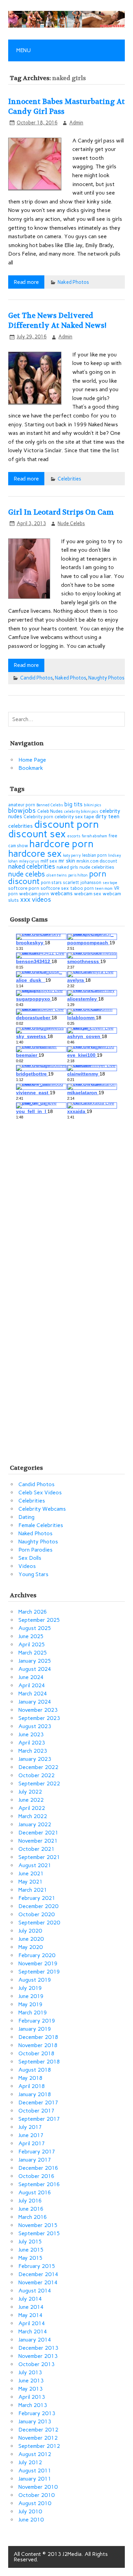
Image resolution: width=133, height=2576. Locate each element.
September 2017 (39, 2119)
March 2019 (33, 2013)
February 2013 (37, 2413)
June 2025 (31, 1636)
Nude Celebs (71, 523)
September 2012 (39, 2446)
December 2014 (38, 2274)
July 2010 (30, 2511)
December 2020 (38, 1906)
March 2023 (33, 1751)
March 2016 (33, 2217)
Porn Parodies (35, 1550)
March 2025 (33, 1653)
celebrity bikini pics (81, 812)
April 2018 (32, 2086)
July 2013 (30, 2372)
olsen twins (57, 875)
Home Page (32, 760)
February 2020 (37, 1955)
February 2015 (37, 2266)
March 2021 (33, 1890)
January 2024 (35, 1702)
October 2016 (36, 2176)
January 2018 (35, 2094)
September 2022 (39, 1784)
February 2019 (37, 2021)
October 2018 (36, 2053)
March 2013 (33, 2405)
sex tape (110, 883)
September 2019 (39, 1972)
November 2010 (38, 2487)
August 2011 (35, 2471)
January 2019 (35, 2029)
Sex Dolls (30, 1558)
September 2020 (39, 1923)
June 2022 (31, 1800)
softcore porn (24, 888)
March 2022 (33, 1816)
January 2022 (35, 1824)
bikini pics (93, 805)
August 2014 (35, 2291)
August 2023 (35, 1726)
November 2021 (38, 1841)
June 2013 (31, 2381)
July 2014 (30, 2299)
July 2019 (30, 1988)
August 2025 (35, 1628)
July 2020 (30, 1931)
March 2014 (33, 2331)
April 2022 (32, 1808)
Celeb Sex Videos (40, 1492)
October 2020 (36, 1914)
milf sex (49, 861)
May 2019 (31, 2004)
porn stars (51, 882)
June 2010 (31, 2520)
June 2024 (31, 1677)
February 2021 (37, 1898)
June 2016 (31, 2209)
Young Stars (33, 1574)
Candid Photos (36, 678)
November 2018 (38, 2045)
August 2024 (35, 1669)
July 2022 (30, 1792)
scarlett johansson (82, 882)
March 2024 (33, 1694)
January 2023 (35, 1759)
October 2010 (36, 2495)
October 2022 (36, 1775)
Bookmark (31, 768)
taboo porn (82, 888)
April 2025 (32, 1644)
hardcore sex (35, 853)
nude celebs (27, 874)
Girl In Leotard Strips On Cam (61, 512)
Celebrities (69, 479)
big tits (73, 804)
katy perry (72, 856)
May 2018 (31, 2078)
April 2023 (32, 1743)
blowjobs (22, 811)
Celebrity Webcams (42, 1509)
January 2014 (35, 2340)
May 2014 (31, 2315)
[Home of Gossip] (66, 26)
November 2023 (38, 1710)
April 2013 (32, 2397)
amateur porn (22, 805)
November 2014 (38, 2282)
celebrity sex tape (74, 817)
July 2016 (30, 2201)
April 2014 (32, 2323)
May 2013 (31, 2389)
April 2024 (32, 1685)
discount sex (37, 834)
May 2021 (31, 1882)
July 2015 (30, 2242)
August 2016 (35, 2192)
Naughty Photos (106, 678)
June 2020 (31, 1939)
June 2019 (31, 1996)
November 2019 (38, 1963)
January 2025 (35, 1661)
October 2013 (36, 2364)
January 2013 (35, 2421)
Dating (26, 1517)
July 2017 (30, 2127)
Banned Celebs (50, 805)
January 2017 (35, 2160)
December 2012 (38, 2430)
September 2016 (39, 2184)
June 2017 (31, 2135)
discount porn (66, 824)
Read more (26, 282)
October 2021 (36, 1849)
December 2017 (38, 2102)
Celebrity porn (38, 817)
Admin (76, 123)
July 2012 (30, 2462)
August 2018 (35, 2070)
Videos (27, 1566)
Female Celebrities (41, 1525)
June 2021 (31, 1873)
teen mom (104, 889)
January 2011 (35, 2479)
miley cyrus (29, 861)
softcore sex (55, 888)
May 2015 (31, 2258)
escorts (74, 836)
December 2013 (38, 2348)
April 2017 (32, 2143)
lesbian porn (94, 855)
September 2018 (39, 2062)
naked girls (67, 867)
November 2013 (38, 2356)
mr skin (67, 861)
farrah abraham (94, 836)
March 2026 (33, 1612)
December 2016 (38, 2168)
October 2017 (36, 2111)
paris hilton (78, 875)
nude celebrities (97, 867)
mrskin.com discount (97, 861)
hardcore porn (61, 844)
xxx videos (36, 900)
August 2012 (35, 2454)
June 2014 (31, 2307)
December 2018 (38, 2037)
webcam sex (88, 894)
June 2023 (31, 1734)
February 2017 (37, 2152)
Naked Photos (73, 282)
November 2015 (38, 2225)
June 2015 (31, 2250)
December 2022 (38, 1767)
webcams (62, 893)
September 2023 (39, 1718)
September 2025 (39, 1620)
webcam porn (34, 894)
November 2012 (38, 2438)
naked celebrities (32, 866)
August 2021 (35, 1865)
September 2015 (39, 2233)
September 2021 (39, 1857)
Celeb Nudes (50, 811)
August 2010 (35, 2503)
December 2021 (38, 1833)
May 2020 (31, 1947)
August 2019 (35, 1980)
